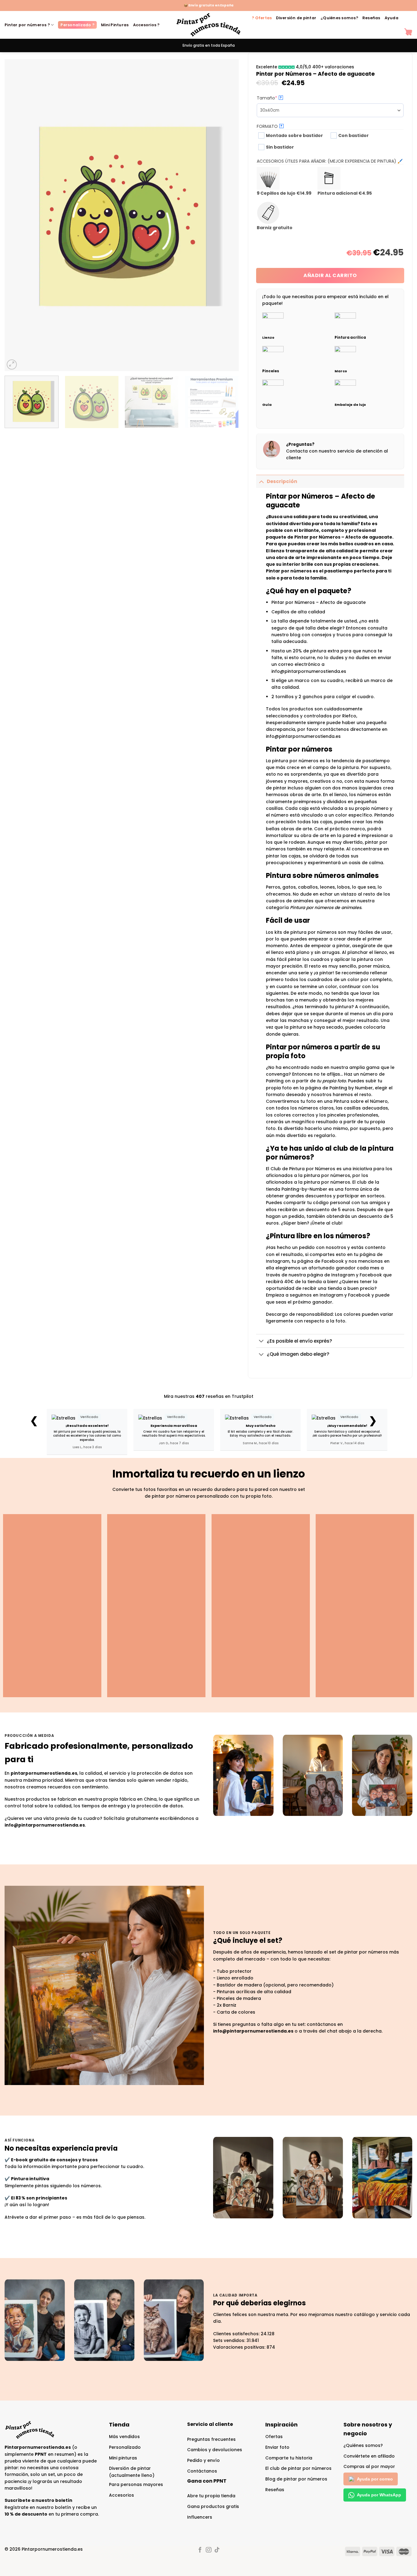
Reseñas (371, 18)
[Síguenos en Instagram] (209, 2550)
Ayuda (392, 18)
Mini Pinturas (115, 25)
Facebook (359, 1295)
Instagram (331, 1295)
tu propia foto (331, 1081)
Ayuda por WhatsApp (379, 2495)
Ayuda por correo (375, 2479)
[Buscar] (406, 18)
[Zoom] (12, 365)
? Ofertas (262, 18)
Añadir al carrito (330, 275)
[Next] (226, 215)
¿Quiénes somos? (339, 18)
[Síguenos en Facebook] (200, 2550)
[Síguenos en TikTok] (217, 2550)
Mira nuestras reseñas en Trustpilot (209, 1396)
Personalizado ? (77, 25)
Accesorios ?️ (146, 25)
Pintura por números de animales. (326, 907)
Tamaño (278, 98)
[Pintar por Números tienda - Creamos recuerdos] (209, 25)
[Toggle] (261, 481)
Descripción (282, 481)
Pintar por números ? (27, 25)
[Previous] (17, 215)
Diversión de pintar (296, 18)
